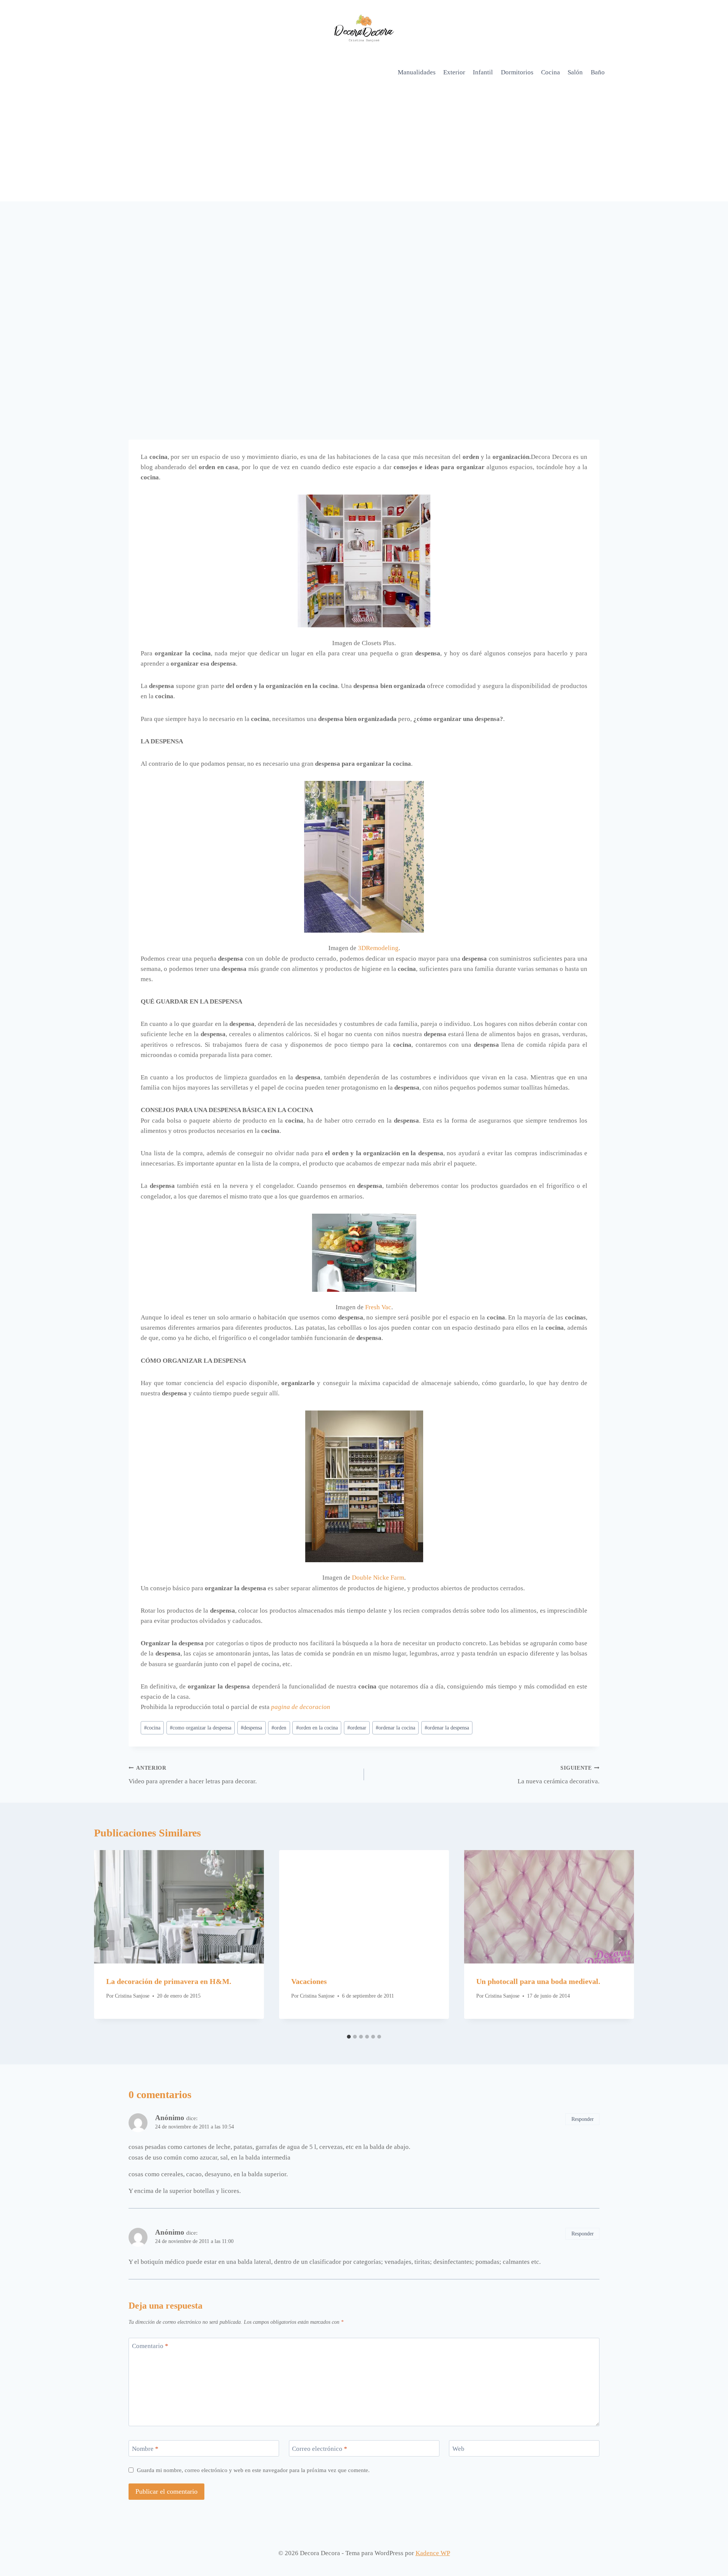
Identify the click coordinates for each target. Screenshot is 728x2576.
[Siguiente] (620, 1940)
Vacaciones (309, 1981)
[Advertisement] (364, 145)
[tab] (349, 2037)
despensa (251, 1728)
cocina (152, 1728)
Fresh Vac (378, 1307)
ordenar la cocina (395, 1728)
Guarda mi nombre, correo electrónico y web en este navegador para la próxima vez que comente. (253, 2470)
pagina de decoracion (301, 1707)
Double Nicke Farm (378, 1578)
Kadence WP (433, 2553)
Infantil (483, 72)
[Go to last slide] (108, 1940)
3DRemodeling (378, 948)
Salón (575, 72)
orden (279, 1728)
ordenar (357, 1728)
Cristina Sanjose (132, 1996)
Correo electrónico (320, 2448)
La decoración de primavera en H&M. (169, 1981)
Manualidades (417, 72)
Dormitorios (517, 72)
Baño (598, 72)
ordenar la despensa (447, 1728)
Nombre (145, 2448)
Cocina (551, 72)
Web (458, 2448)
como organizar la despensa (201, 1728)
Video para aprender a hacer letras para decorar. (193, 1775)
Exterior (454, 72)
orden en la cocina (317, 1728)
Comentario (150, 2346)
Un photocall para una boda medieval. (538, 1981)
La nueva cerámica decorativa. (559, 1775)
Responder (583, 2119)
